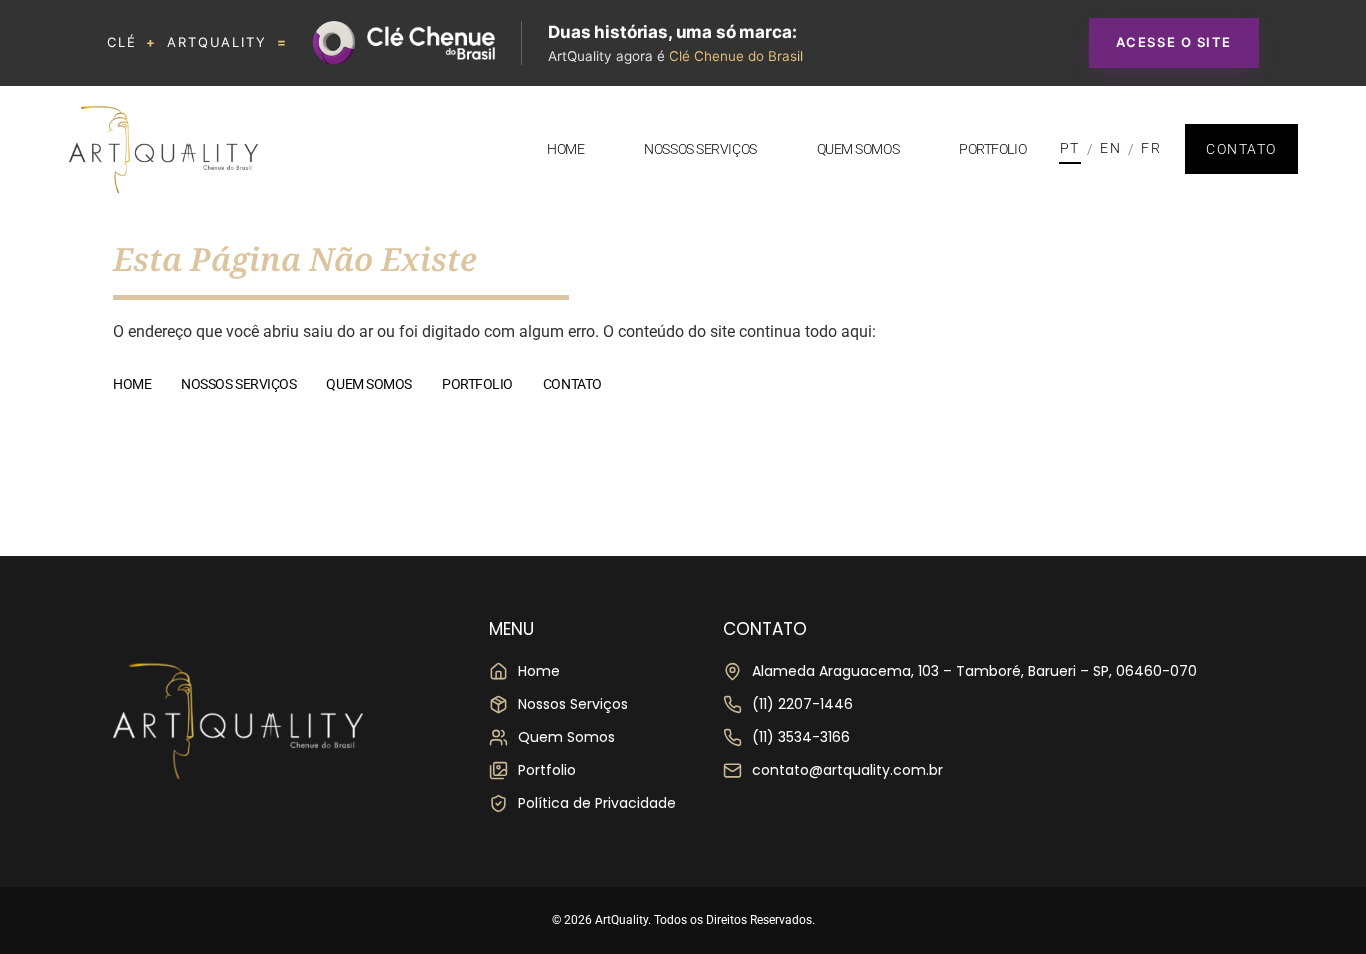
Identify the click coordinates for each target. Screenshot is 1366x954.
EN (1110, 148)
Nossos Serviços (700, 149)
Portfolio (992, 149)
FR (1151, 148)
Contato (572, 384)
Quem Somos (858, 149)
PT (1070, 148)
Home (565, 149)
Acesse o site (1174, 42)
